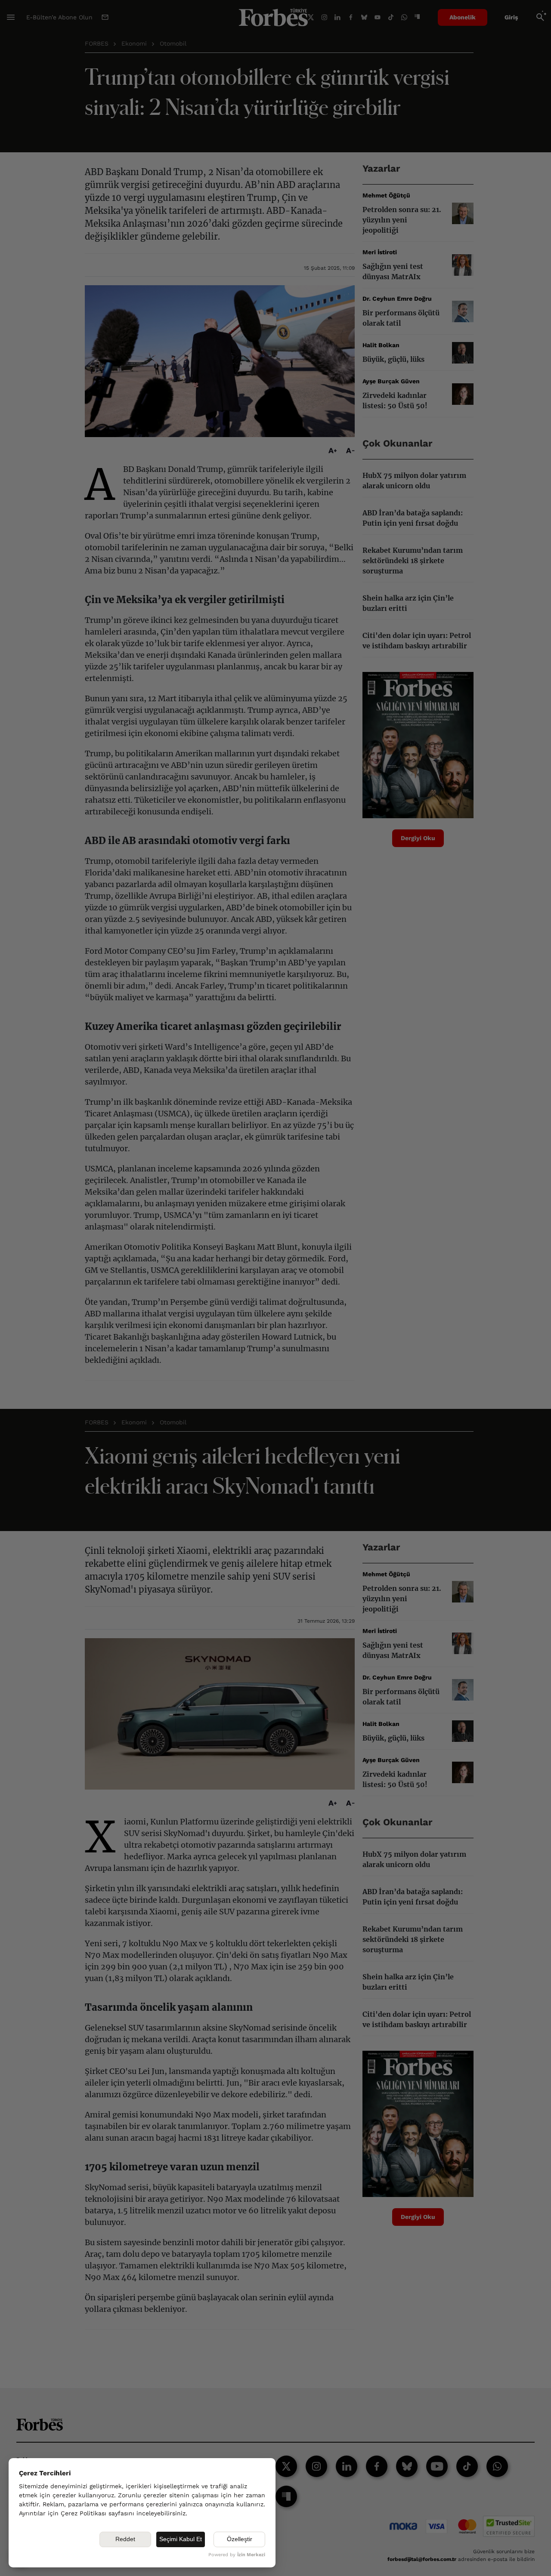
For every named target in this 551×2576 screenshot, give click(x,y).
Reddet (125, 2539)
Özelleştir (240, 2539)
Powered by (237, 2555)
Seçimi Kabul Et (181, 2539)
